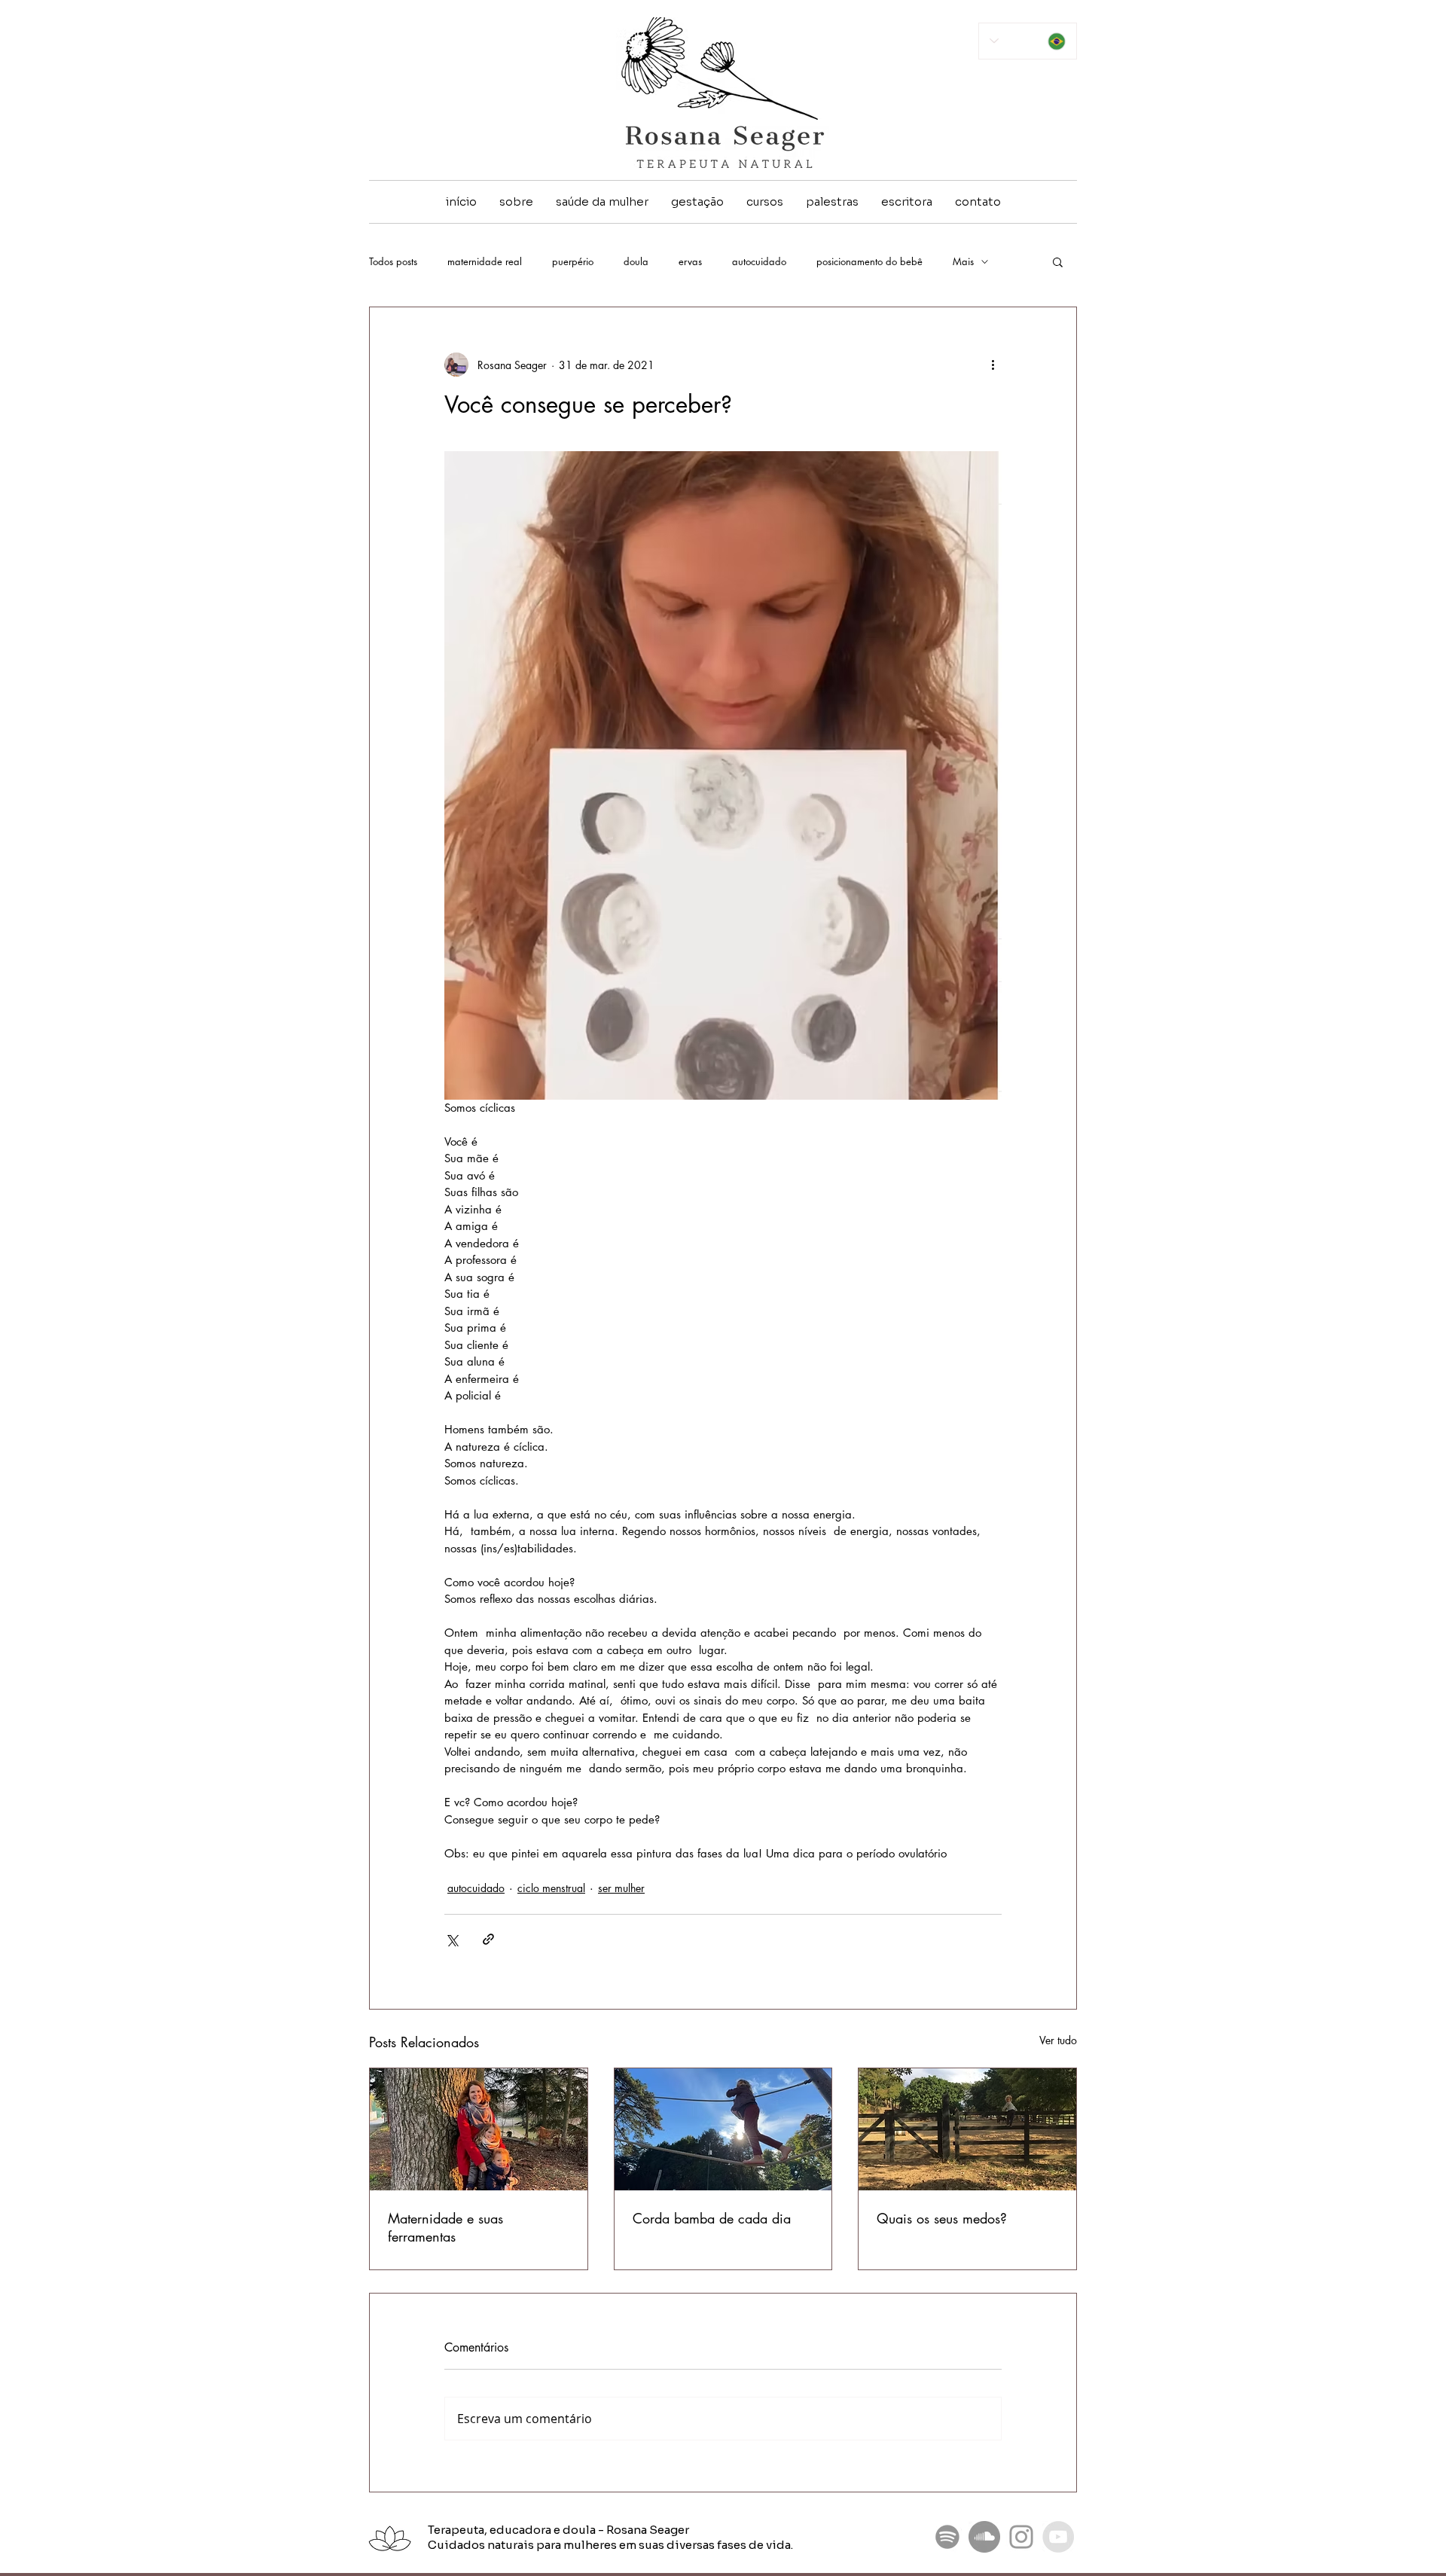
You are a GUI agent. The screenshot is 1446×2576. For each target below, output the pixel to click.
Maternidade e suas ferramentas (445, 2227)
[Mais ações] (993, 365)
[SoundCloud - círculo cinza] (984, 2537)
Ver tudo (1058, 2040)
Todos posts (393, 261)
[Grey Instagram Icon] (1021, 2537)
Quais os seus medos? (942, 2218)
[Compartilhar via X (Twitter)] (451, 1939)
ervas (690, 261)
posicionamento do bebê (869, 261)
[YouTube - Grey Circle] (1058, 2537)
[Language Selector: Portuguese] (1028, 41)
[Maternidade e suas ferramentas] (479, 2129)
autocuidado (759, 261)
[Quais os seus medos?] (967, 2129)
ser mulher (621, 1888)
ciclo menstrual (551, 1888)
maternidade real (485, 261)
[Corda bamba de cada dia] (723, 2129)
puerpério (573, 261)
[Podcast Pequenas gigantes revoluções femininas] (947, 2537)
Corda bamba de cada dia (712, 2218)
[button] (1058, 261)
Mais (963, 261)
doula (636, 261)
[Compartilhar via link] (488, 1939)
